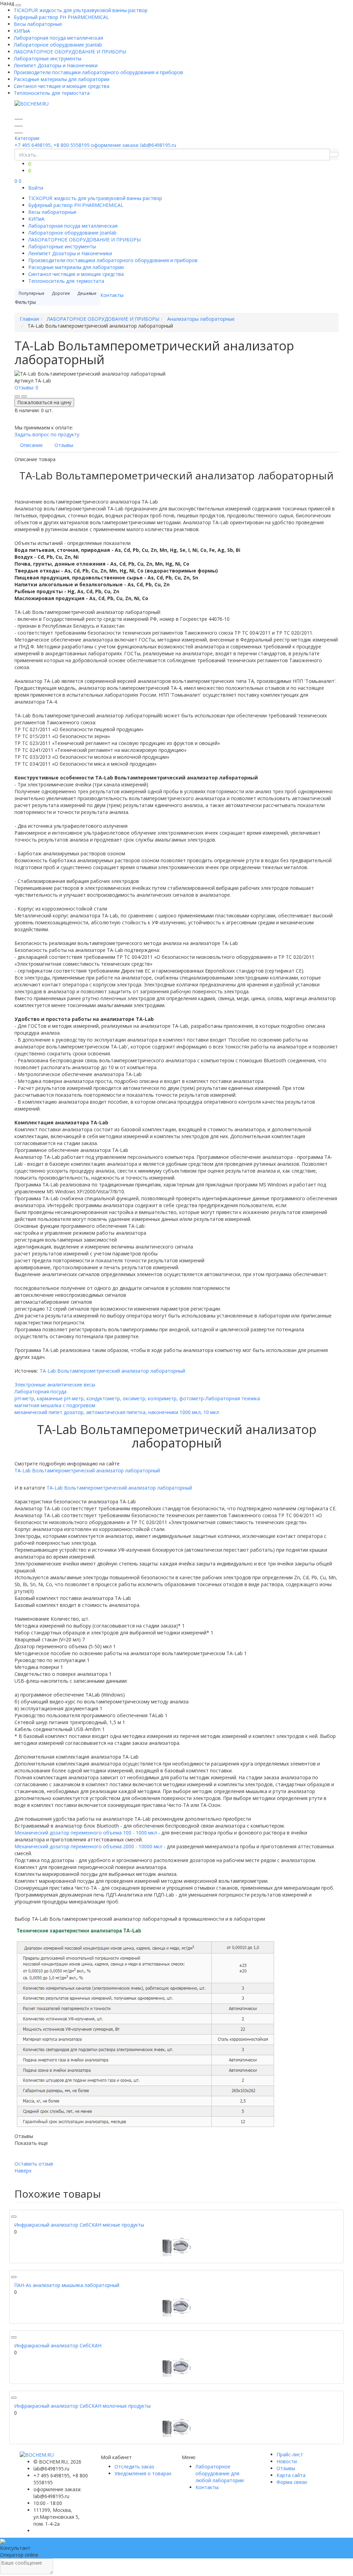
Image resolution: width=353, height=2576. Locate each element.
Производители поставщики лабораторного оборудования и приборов (98, 72)
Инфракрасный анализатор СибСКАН (58, 2345)
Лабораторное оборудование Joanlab (58, 45)
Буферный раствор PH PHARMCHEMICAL (61, 17)
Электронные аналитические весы (55, 1385)
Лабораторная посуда (41, 1391)
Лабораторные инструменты (48, 58)
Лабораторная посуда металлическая (58, 38)
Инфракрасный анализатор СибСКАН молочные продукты (82, 2406)
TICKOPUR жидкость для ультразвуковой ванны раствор (81, 10)
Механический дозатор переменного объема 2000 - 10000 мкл (88, 1846)
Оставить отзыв (34, 2164)
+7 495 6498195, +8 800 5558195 (52, 145)
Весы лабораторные (38, 24)
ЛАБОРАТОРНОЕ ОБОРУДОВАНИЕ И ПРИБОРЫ (70, 52)
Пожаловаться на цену (44, 402)
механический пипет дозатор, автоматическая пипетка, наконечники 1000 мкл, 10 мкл (117, 1412)
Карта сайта (291, 2475)
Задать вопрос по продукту (47, 434)
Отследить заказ (134, 2466)
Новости (287, 2461)
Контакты (112, 295)
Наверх (23, 2171)
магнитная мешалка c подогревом (55, 1405)
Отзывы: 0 (26, 387)
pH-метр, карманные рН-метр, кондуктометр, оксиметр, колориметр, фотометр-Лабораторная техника (137, 1398)
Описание (31, 445)
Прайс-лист (290, 2454)
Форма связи (292, 2482)
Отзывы (286, 2468)
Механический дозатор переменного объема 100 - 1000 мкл (86, 1833)
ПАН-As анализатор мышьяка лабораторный (67, 2285)
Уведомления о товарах (143, 2473)
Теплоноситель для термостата (52, 93)
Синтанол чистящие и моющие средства (62, 86)
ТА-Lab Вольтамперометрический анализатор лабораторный (112, 1371)
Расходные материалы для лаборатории (62, 79)
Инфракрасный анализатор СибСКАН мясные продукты (79, 2225)
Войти (36, 188)
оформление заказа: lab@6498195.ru (134, 145)
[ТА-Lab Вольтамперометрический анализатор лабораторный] (176, 2247)
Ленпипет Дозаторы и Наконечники (56, 65)
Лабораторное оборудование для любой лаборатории (220, 2473)
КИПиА (22, 31)
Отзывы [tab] (64, 445)
